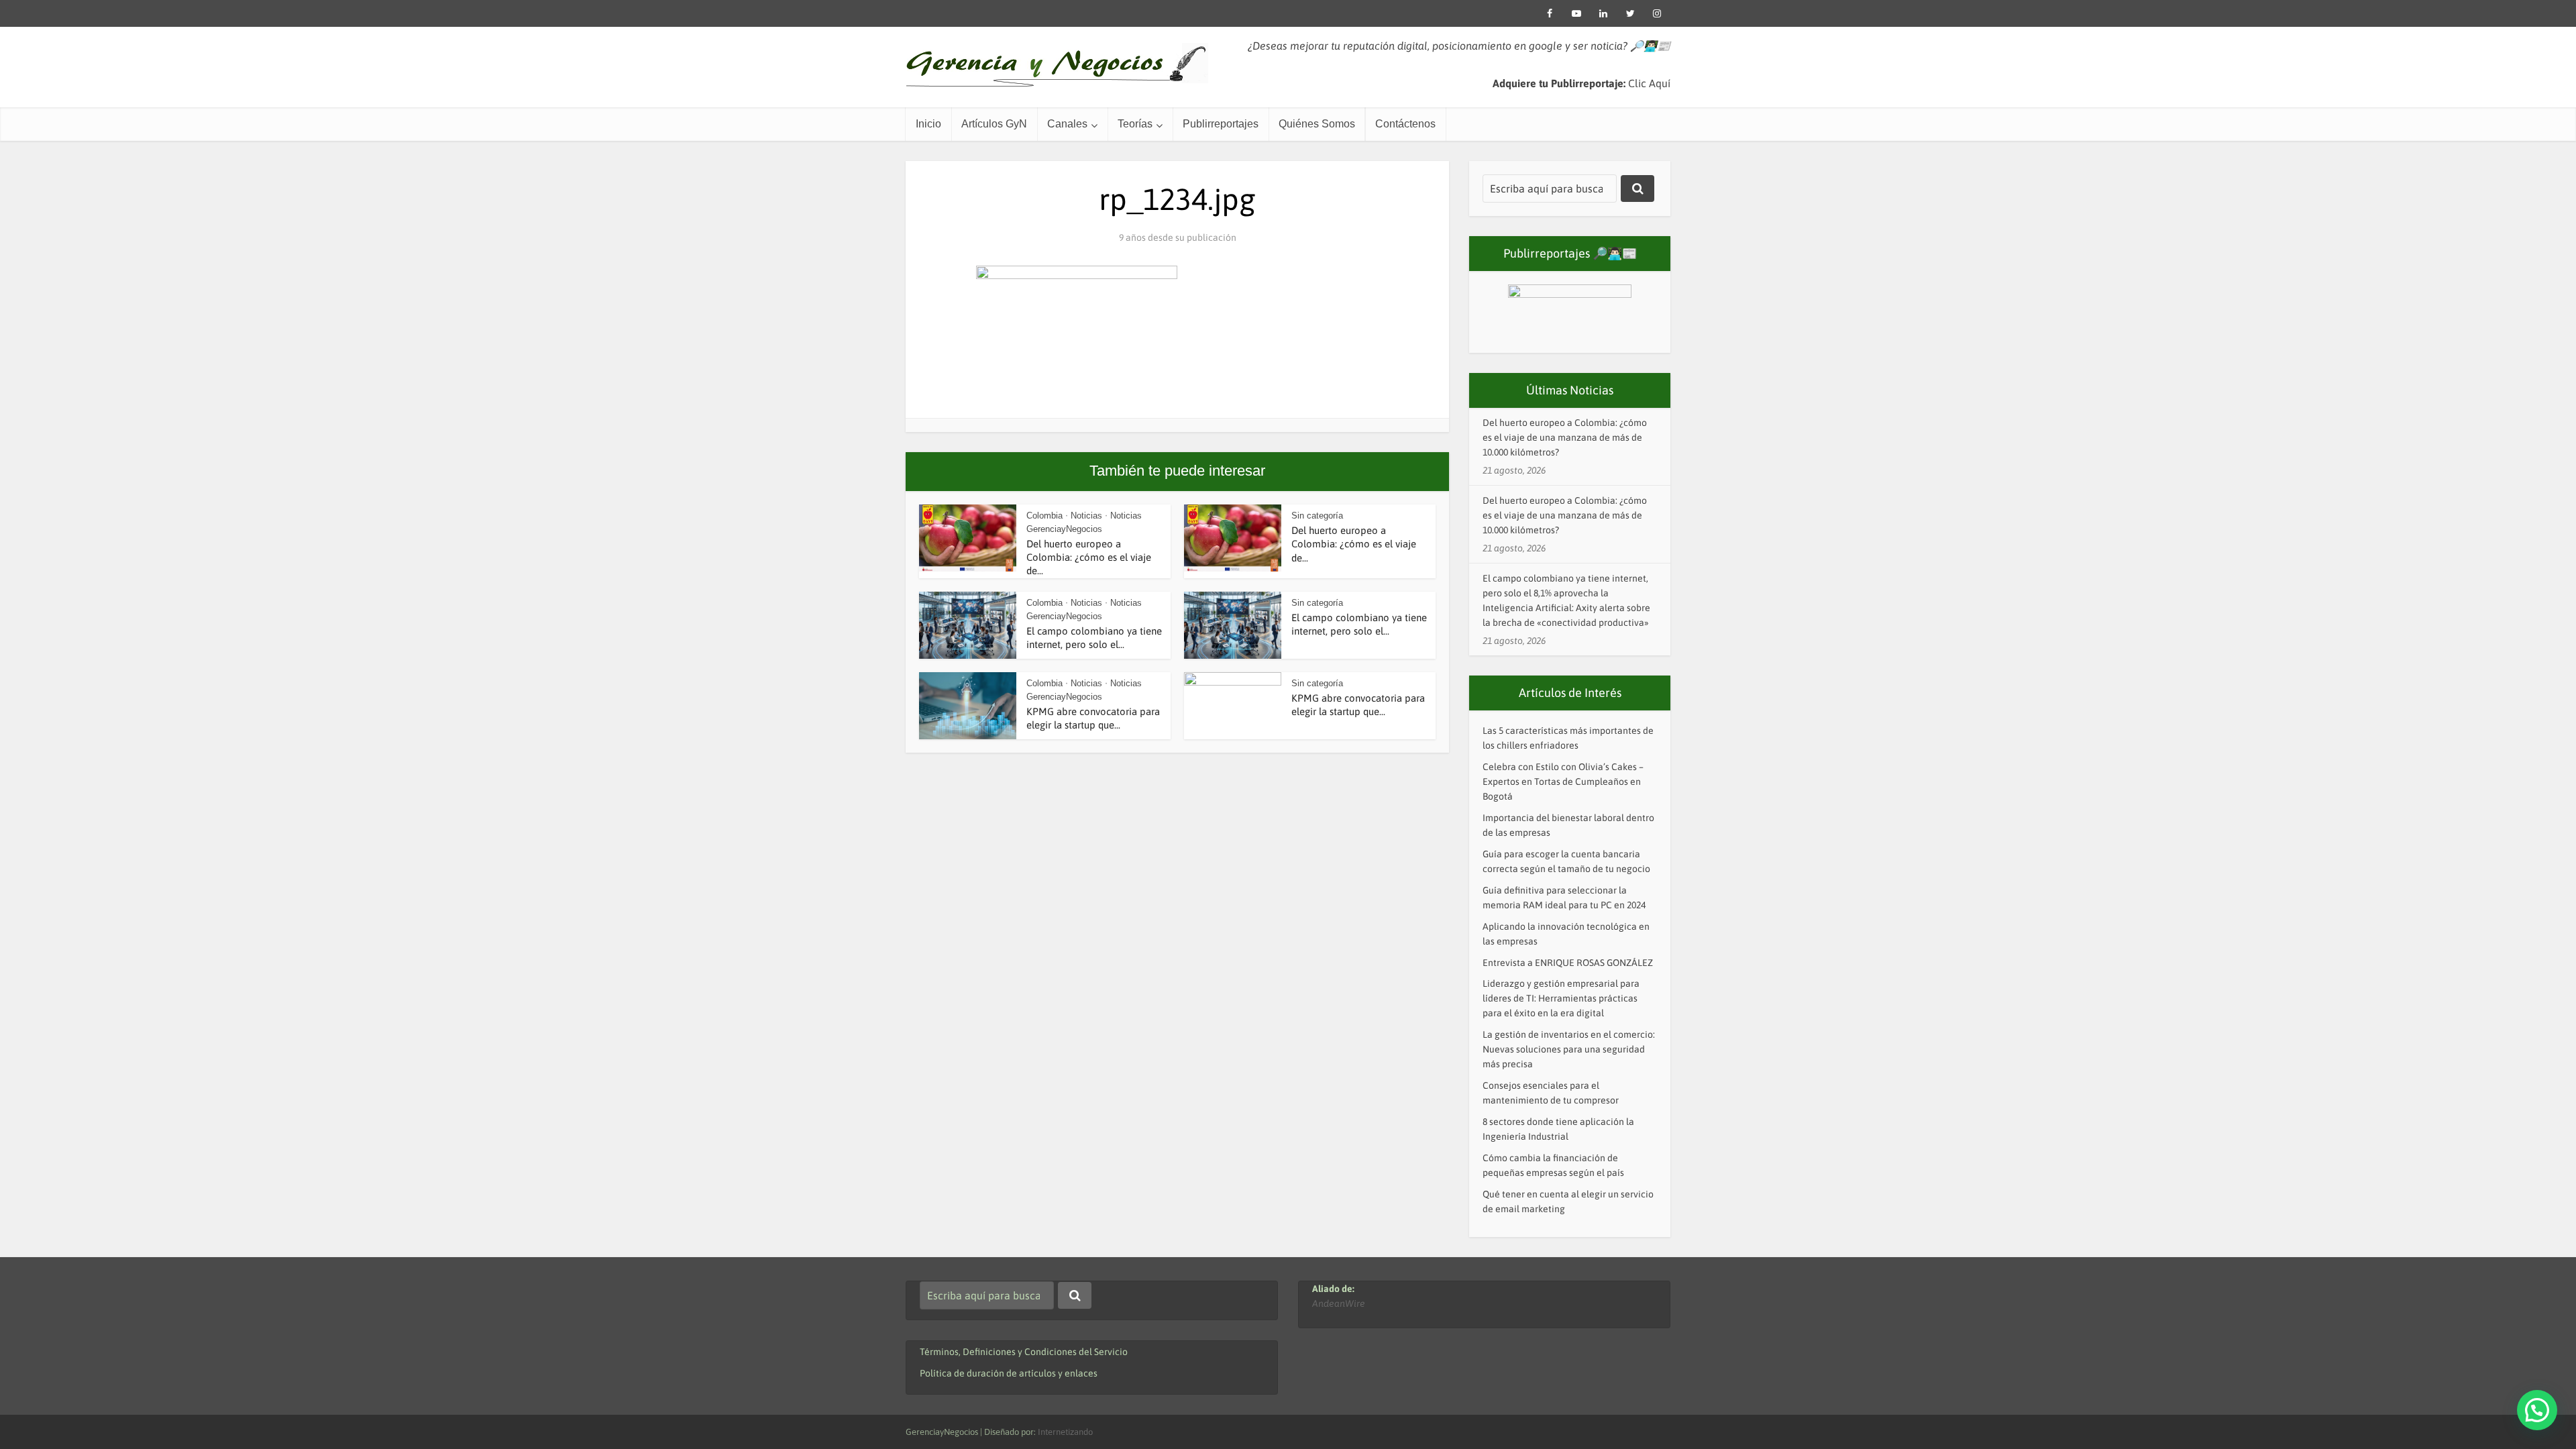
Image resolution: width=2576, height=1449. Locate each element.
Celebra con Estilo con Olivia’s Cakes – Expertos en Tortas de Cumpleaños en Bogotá (1563, 782)
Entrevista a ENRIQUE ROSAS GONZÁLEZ (1568, 963)
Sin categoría (1317, 516)
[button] (2537, 1410)
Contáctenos (1405, 124)
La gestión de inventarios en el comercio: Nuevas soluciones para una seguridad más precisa (1569, 1049)
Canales (1067, 124)
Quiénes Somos (1317, 124)
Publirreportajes (1221, 124)
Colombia (1044, 516)
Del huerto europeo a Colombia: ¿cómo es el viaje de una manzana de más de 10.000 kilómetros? (1565, 437)
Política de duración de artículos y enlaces (1009, 1373)
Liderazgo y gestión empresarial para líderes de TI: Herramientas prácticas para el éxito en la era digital (1561, 998)
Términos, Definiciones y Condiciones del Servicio (1024, 1352)
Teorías (1135, 124)
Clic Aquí (1649, 83)
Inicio (928, 124)
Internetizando (1065, 1432)
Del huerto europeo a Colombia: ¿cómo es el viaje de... (1089, 557)
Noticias (1086, 516)
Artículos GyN (994, 124)
